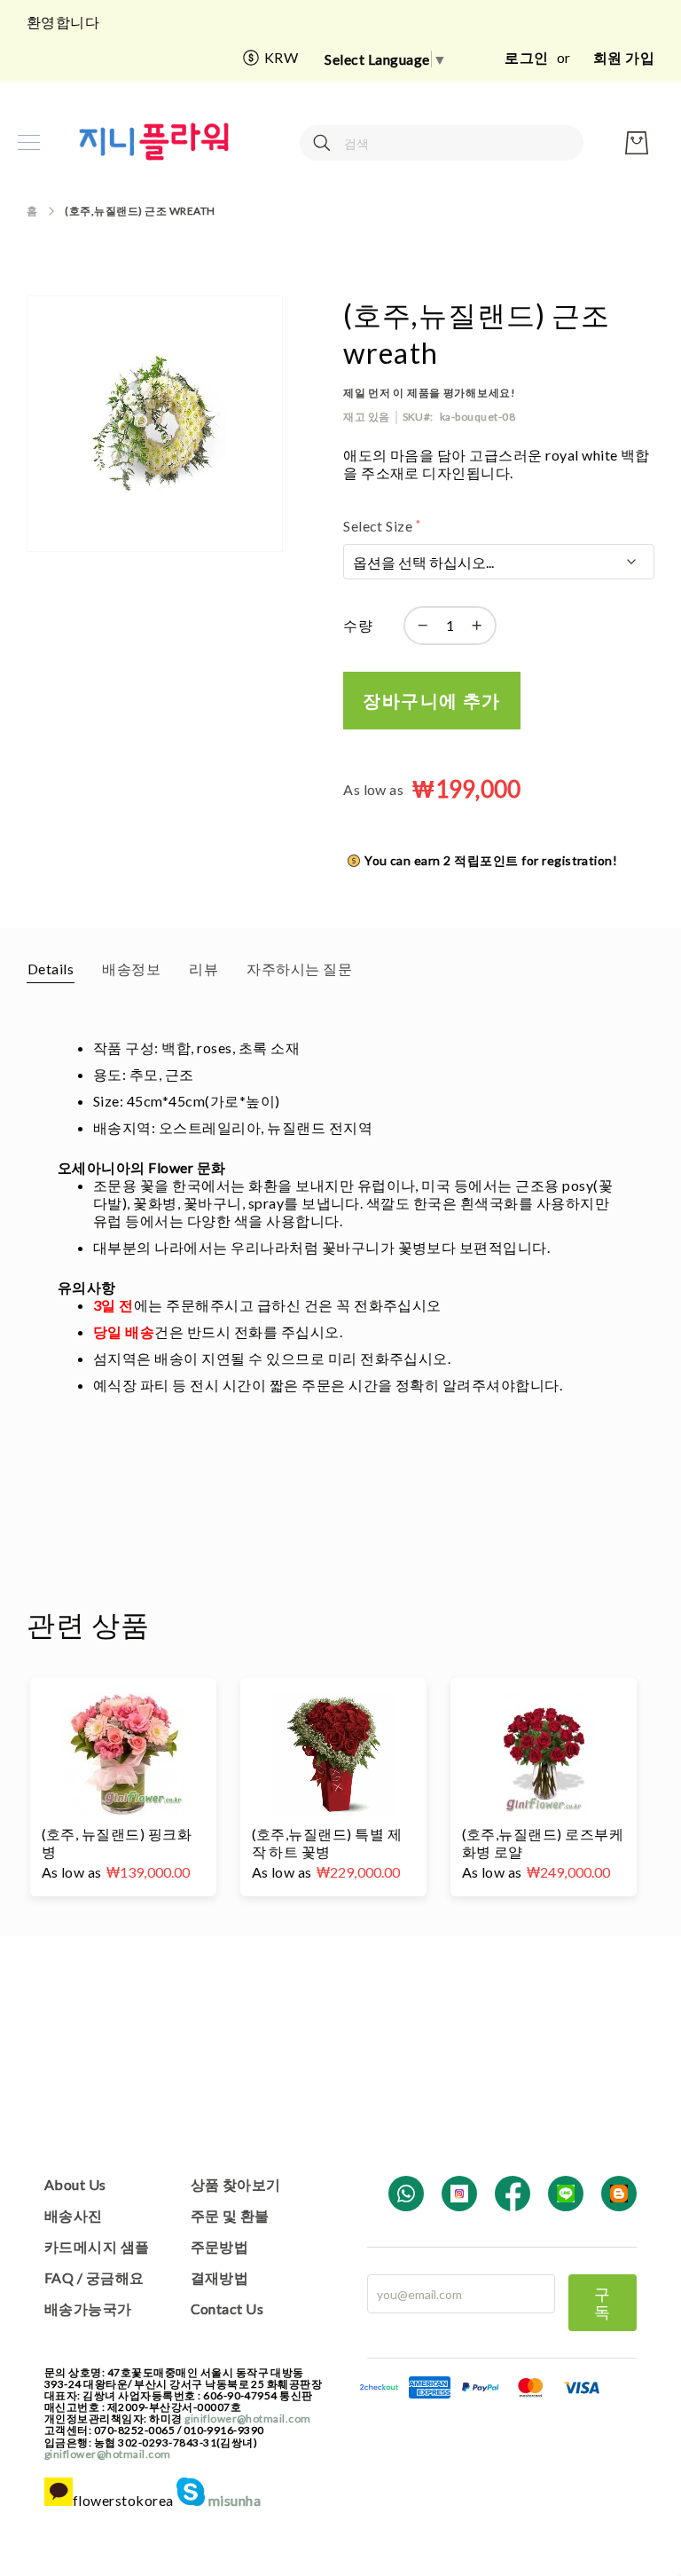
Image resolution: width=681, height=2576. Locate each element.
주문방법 (220, 2246)
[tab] (51, 968)
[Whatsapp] (406, 2194)
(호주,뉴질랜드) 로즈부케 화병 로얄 (543, 1843)
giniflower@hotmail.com (248, 2418)
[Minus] (419, 626)
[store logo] (155, 142)
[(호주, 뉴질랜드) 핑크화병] (123, 1754)
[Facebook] (513, 2194)
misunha (233, 2500)
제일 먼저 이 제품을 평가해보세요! (430, 393)
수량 (358, 625)
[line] (566, 2194)
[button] (270, 58)
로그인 (526, 57)
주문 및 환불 (230, 2215)
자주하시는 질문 (299, 969)
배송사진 (74, 2215)
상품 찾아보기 (236, 2184)
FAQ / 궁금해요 (94, 2277)
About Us (75, 2184)
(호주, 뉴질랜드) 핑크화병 (117, 1843)
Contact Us (227, 2308)
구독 (603, 2303)
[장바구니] (637, 143)
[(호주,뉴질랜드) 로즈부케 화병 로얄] (544, 1754)
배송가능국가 (88, 2308)
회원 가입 (624, 57)
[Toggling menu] (29, 142)
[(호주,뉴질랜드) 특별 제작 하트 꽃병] (333, 1754)
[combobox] (442, 143)
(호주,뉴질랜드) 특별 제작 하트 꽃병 (327, 1843)
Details (51, 969)
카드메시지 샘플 (97, 2246)
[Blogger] (619, 2194)
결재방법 (220, 2277)
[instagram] (459, 2194)
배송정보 (131, 969)
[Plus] (481, 626)
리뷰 (204, 969)
